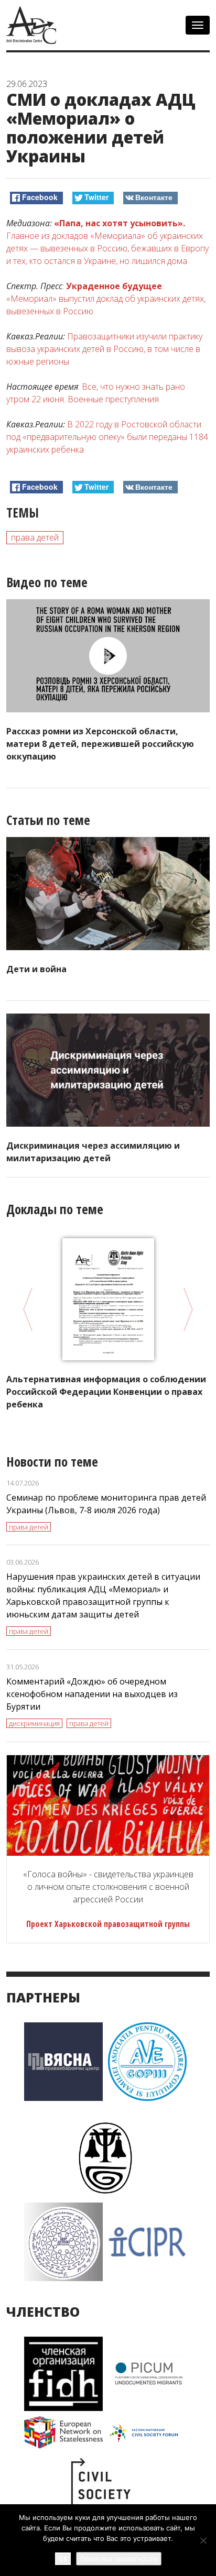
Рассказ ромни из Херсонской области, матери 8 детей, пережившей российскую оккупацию (100, 744)
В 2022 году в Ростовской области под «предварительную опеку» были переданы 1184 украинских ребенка (107, 437)
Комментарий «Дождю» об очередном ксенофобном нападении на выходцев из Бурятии (92, 1694)
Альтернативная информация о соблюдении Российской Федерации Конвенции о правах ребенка (106, 1392)
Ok (63, 2558)
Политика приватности (119, 2559)
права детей (35, 537)
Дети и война (36, 969)
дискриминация (34, 1723)
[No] (203, 2540)
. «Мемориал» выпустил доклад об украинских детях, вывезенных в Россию (106, 299)
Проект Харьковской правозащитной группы (108, 1924)
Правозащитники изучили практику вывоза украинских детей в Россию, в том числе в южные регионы (104, 349)
